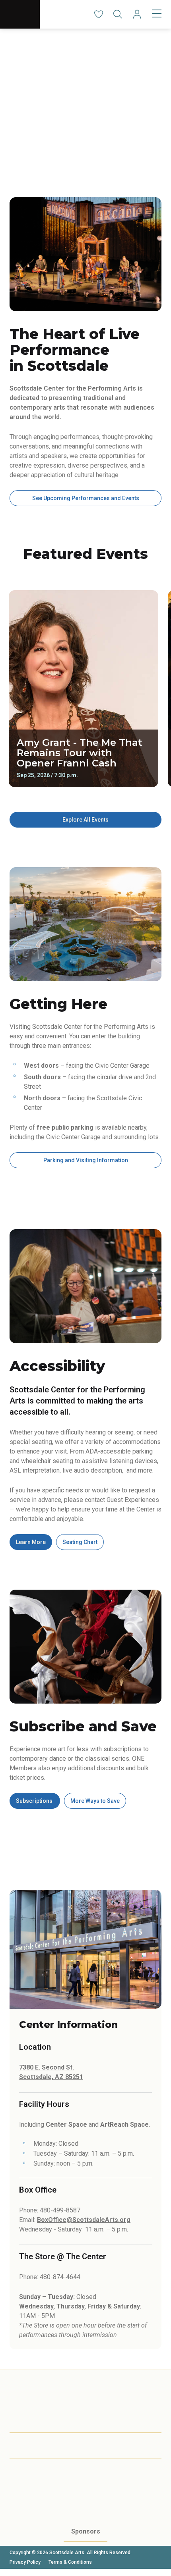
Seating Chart (80, 1542)
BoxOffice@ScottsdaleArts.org (84, 2220)
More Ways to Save (95, 1801)
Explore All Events (85, 820)
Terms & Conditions (70, 2562)
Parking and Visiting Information (86, 1160)
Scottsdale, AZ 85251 (51, 2077)
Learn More (31, 1542)
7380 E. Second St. (47, 2067)
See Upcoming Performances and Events (86, 498)
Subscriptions (35, 1801)
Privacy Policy (25, 2562)
